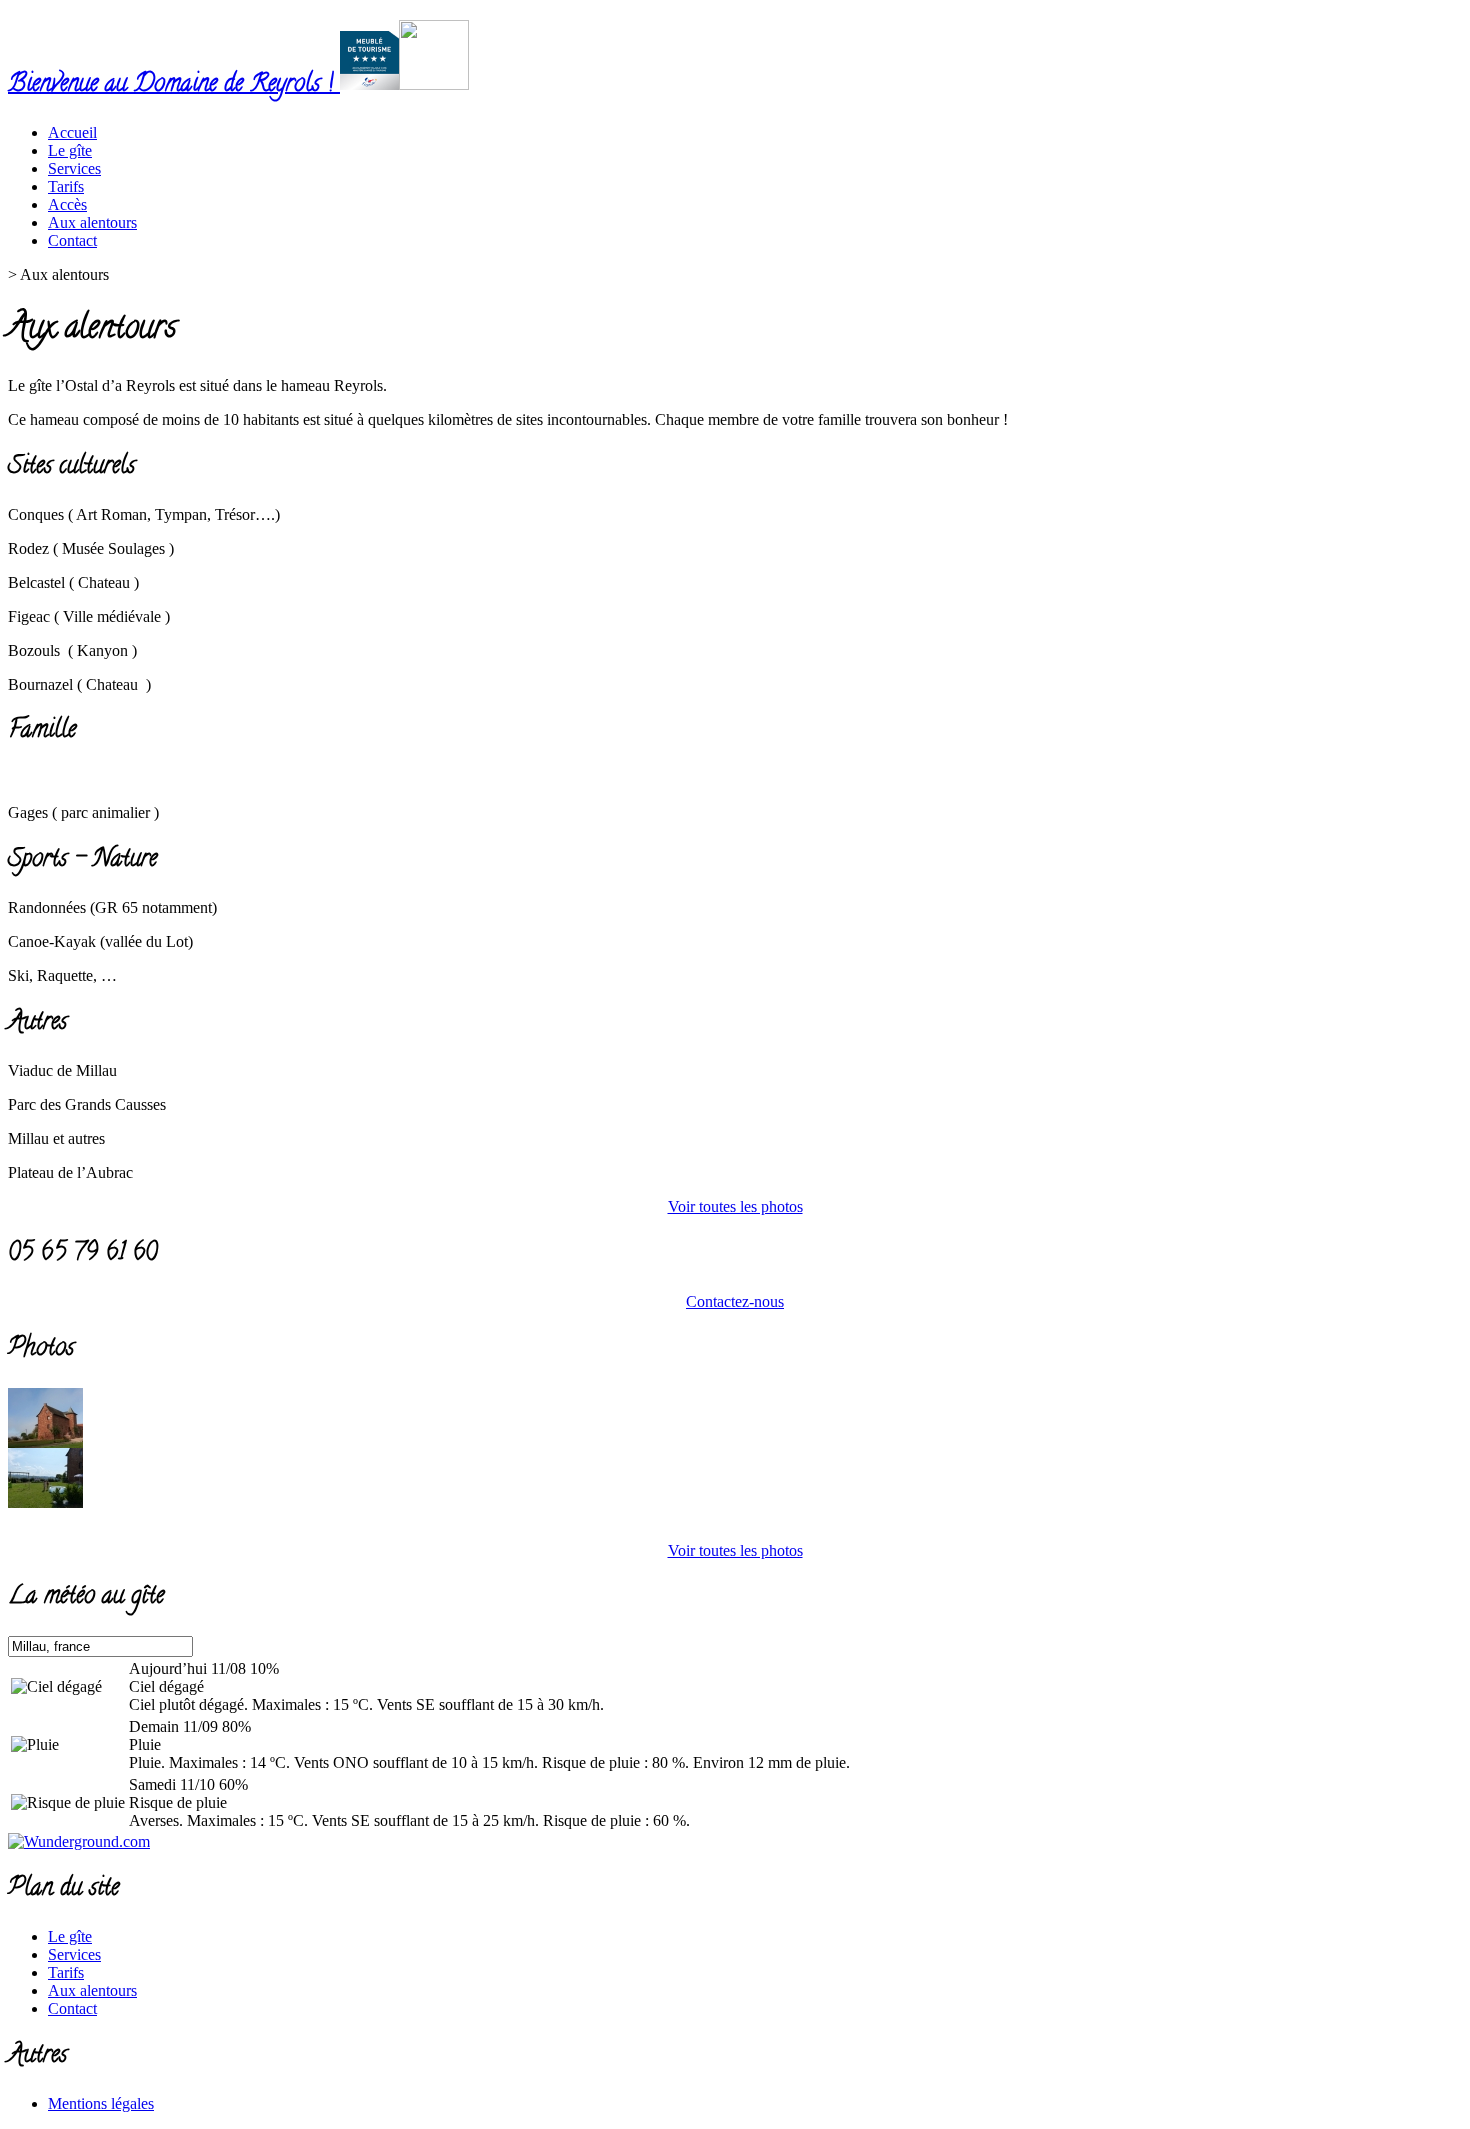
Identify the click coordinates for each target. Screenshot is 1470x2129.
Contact (72, 2008)
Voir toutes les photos (735, 1206)
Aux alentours (92, 1990)
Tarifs (66, 1972)
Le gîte (70, 1936)
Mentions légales (101, 2103)
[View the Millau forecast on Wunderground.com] (79, 1841)
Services (74, 1954)
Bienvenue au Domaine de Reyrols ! (174, 85)
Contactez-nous (735, 1301)
